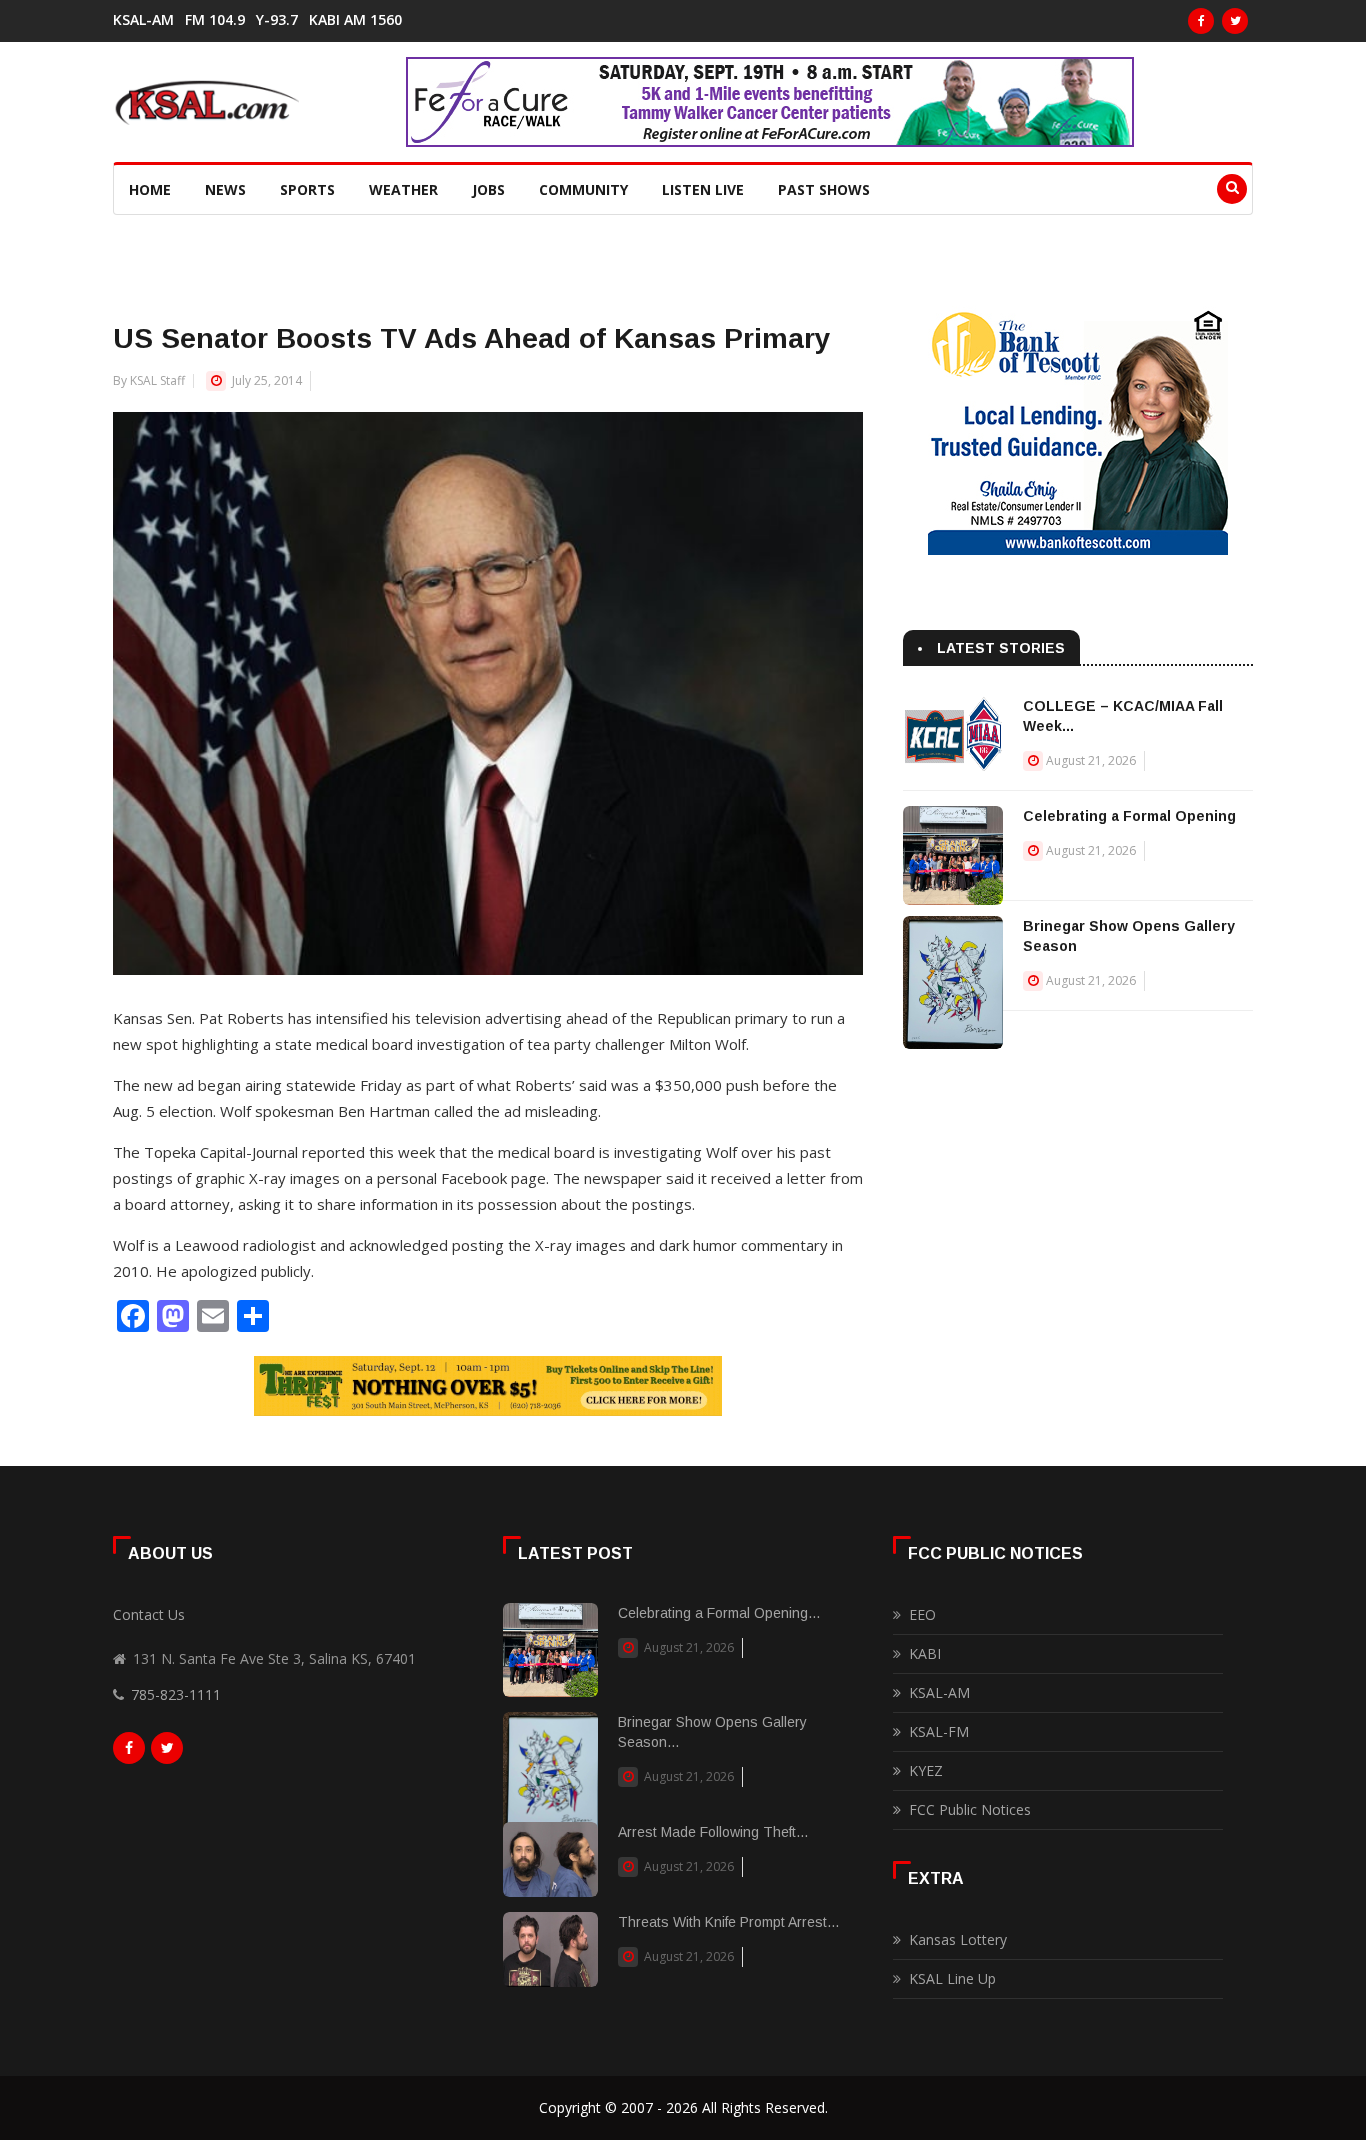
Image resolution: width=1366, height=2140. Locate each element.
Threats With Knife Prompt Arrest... (728, 1922)
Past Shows (824, 189)
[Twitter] (1235, 21)
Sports (307, 189)
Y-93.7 (277, 20)
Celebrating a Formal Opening (1129, 816)
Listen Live (703, 189)
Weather (403, 189)
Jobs (488, 189)
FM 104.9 (215, 20)
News (225, 189)
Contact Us (149, 1614)
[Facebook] (1201, 21)
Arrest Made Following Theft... (713, 1832)
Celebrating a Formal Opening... (719, 1613)
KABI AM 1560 (355, 20)
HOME (150, 189)
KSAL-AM (143, 20)
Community (583, 189)
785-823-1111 (176, 1694)
